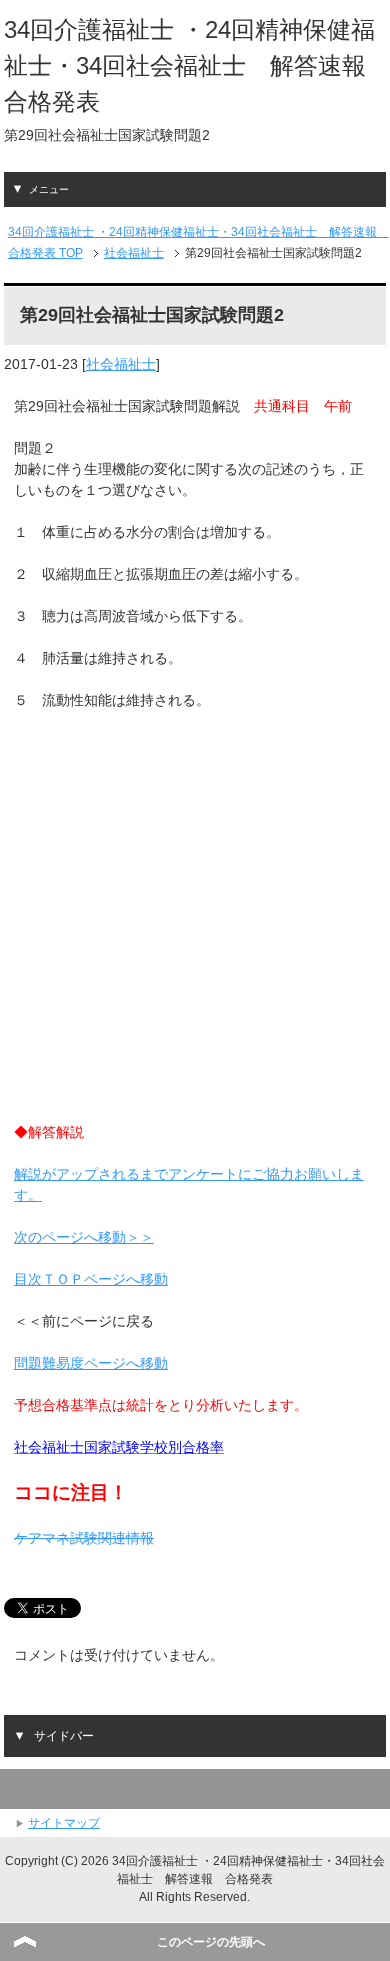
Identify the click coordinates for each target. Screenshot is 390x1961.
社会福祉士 (121, 364)
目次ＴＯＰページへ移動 (91, 1279)
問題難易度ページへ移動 (91, 1363)
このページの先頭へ (211, 1942)
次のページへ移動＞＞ (84, 1237)
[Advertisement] (195, 927)
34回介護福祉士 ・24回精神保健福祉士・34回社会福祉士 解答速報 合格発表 (197, 65)
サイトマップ (64, 1823)
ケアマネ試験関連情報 (84, 1538)
